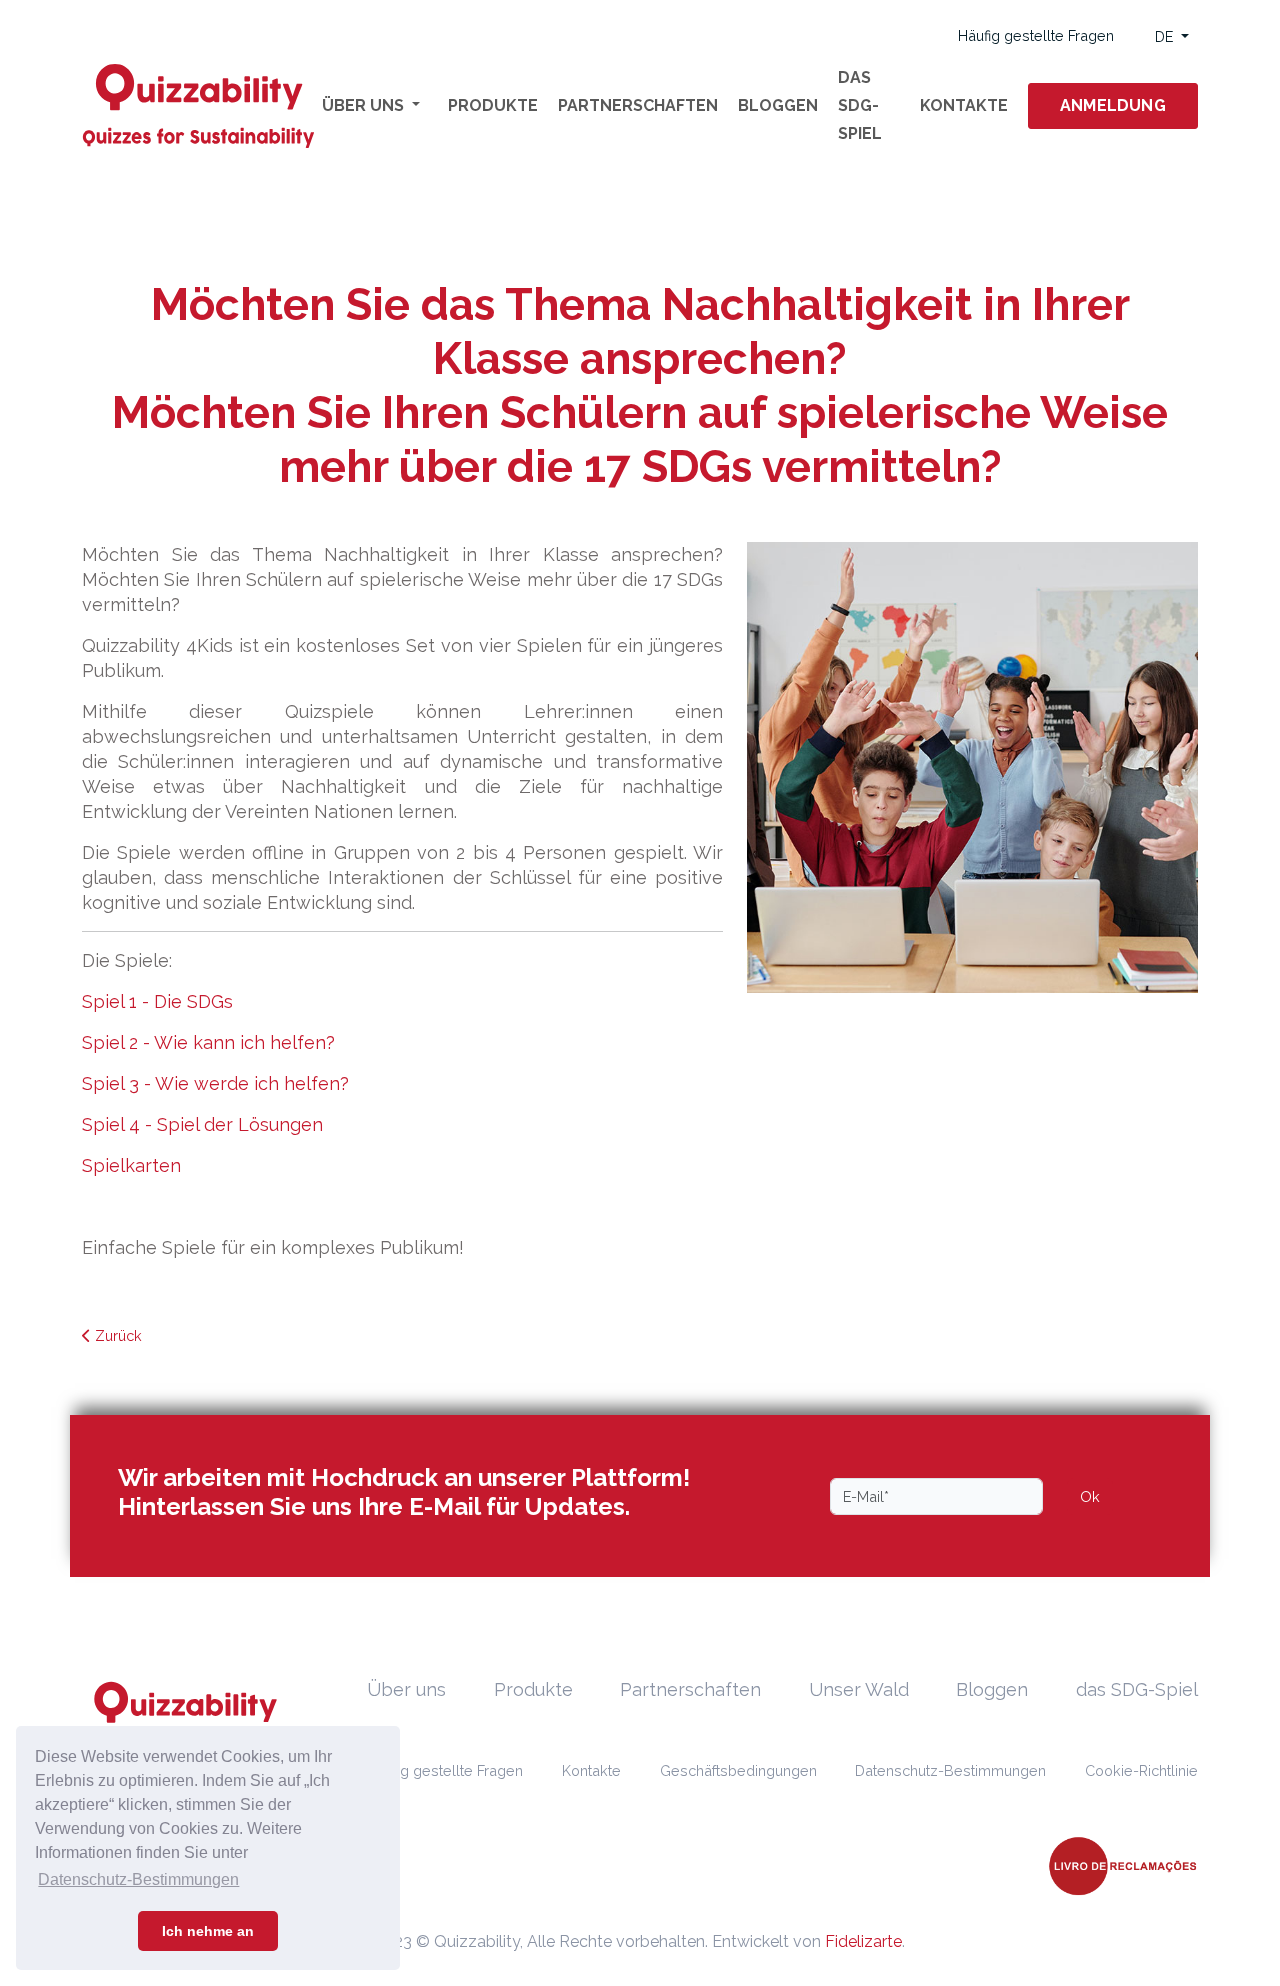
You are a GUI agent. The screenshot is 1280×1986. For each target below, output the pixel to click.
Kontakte (964, 105)
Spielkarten (131, 1165)
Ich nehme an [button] (208, 1931)
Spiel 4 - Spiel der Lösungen (202, 1124)
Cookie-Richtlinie (1141, 1770)
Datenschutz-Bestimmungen (950, 1770)
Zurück (116, 1335)
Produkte (493, 105)
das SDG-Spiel (860, 105)
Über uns (406, 1689)
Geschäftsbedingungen (738, 1770)
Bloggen (778, 105)
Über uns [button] (365, 105)
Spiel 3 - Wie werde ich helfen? (215, 1083)
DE (1166, 36)
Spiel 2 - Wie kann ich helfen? (208, 1042)
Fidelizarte (863, 1941)
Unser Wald (859, 1689)
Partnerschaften (638, 105)
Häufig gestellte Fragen (1036, 35)
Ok (1090, 1496)
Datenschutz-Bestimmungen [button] (138, 1879)
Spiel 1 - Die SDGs (157, 1001)
